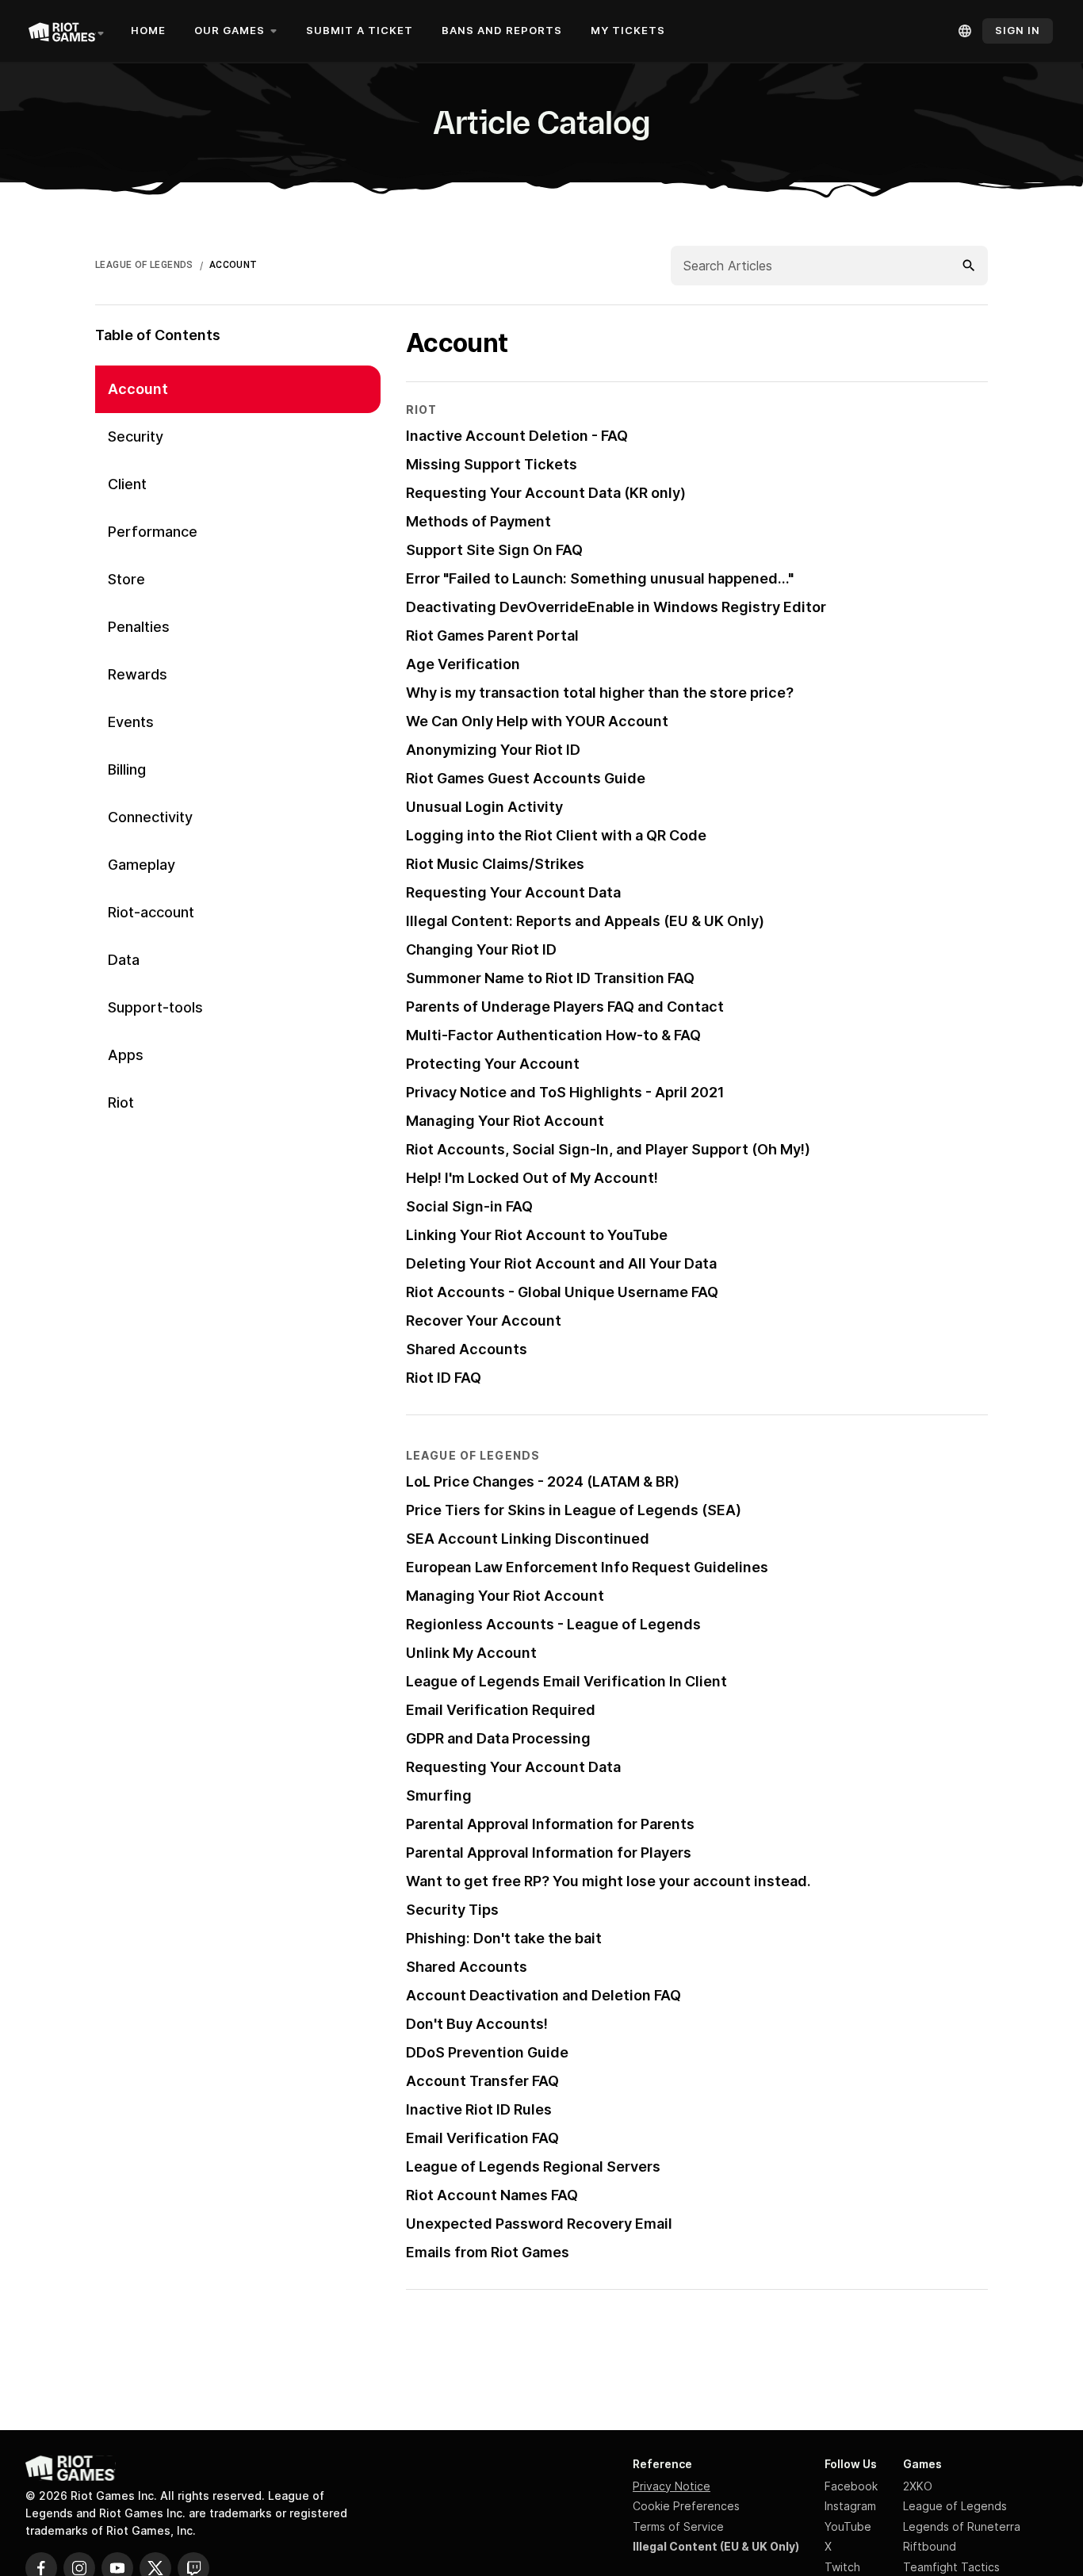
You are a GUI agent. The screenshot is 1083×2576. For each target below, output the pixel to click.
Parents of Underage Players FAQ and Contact (565, 1007)
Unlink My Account (471, 1653)
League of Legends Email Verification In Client (566, 1681)
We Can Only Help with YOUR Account (537, 721)
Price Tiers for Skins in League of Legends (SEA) (574, 1510)
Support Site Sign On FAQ (494, 550)
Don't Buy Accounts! (477, 2024)
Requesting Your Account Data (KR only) (546, 493)
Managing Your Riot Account (505, 1121)
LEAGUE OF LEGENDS (144, 265)
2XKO (918, 2486)
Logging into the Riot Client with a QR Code (556, 835)
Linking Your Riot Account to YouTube (537, 1235)
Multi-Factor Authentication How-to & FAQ (553, 1035)
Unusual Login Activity (484, 807)
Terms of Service (678, 2526)
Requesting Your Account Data (513, 892)
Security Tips (452, 1910)
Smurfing (439, 1795)
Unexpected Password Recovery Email (539, 2224)
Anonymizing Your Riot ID (493, 750)
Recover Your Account (484, 1321)
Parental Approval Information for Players (549, 1853)
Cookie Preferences (686, 2506)
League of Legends (955, 2506)
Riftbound (930, 2546)
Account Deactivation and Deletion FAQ (543, 1995)
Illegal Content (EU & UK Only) (716, 2546)
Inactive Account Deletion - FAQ (517, 436)
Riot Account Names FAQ (492, 2195)
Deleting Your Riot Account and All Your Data (561, 1263)
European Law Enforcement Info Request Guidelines (587, 1567)
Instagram (850, 2506)
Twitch (842, 2567)
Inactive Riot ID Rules (479, 2109)
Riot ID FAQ (444, 1378)
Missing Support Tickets (492, 464)
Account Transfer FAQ (482, 2081)
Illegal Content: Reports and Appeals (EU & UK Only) (585, 921)
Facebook (851, 2486)
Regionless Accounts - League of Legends (553, 1624)
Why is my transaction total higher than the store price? (600, 693)
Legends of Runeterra (962, 2526)
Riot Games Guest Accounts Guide (526, 778)
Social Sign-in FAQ (469, 1206)
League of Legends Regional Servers (533, 2166)
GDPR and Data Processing (498, 1738)
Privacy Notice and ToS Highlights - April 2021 (565, 1092)
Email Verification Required (501, 1710)
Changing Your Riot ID (481, 949)
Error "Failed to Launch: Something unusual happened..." (600, 578)
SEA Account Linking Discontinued (528, 1539)
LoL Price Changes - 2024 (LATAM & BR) (543, 1481)
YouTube (848, 2526)
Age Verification (463, 664)
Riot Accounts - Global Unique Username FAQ (562, 1292)
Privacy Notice (672, 2486)
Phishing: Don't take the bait (504, 1938)
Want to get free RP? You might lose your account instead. (608, 1881)
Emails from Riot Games (488, 2252)
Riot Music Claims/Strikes (495, 864)
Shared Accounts (467, 1349)
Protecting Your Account (493, 1064)
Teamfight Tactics (951, 2567)
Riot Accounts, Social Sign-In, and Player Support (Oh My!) (608, 1149)
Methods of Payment (478, 521)
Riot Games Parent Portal (492, 635)
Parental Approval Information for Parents (550, 1824)
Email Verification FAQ (482, 2138)
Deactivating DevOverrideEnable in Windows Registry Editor (616, 607)
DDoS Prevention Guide (487, 2052)
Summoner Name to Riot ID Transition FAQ (550, 978)
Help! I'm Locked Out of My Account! (532, 1178)
